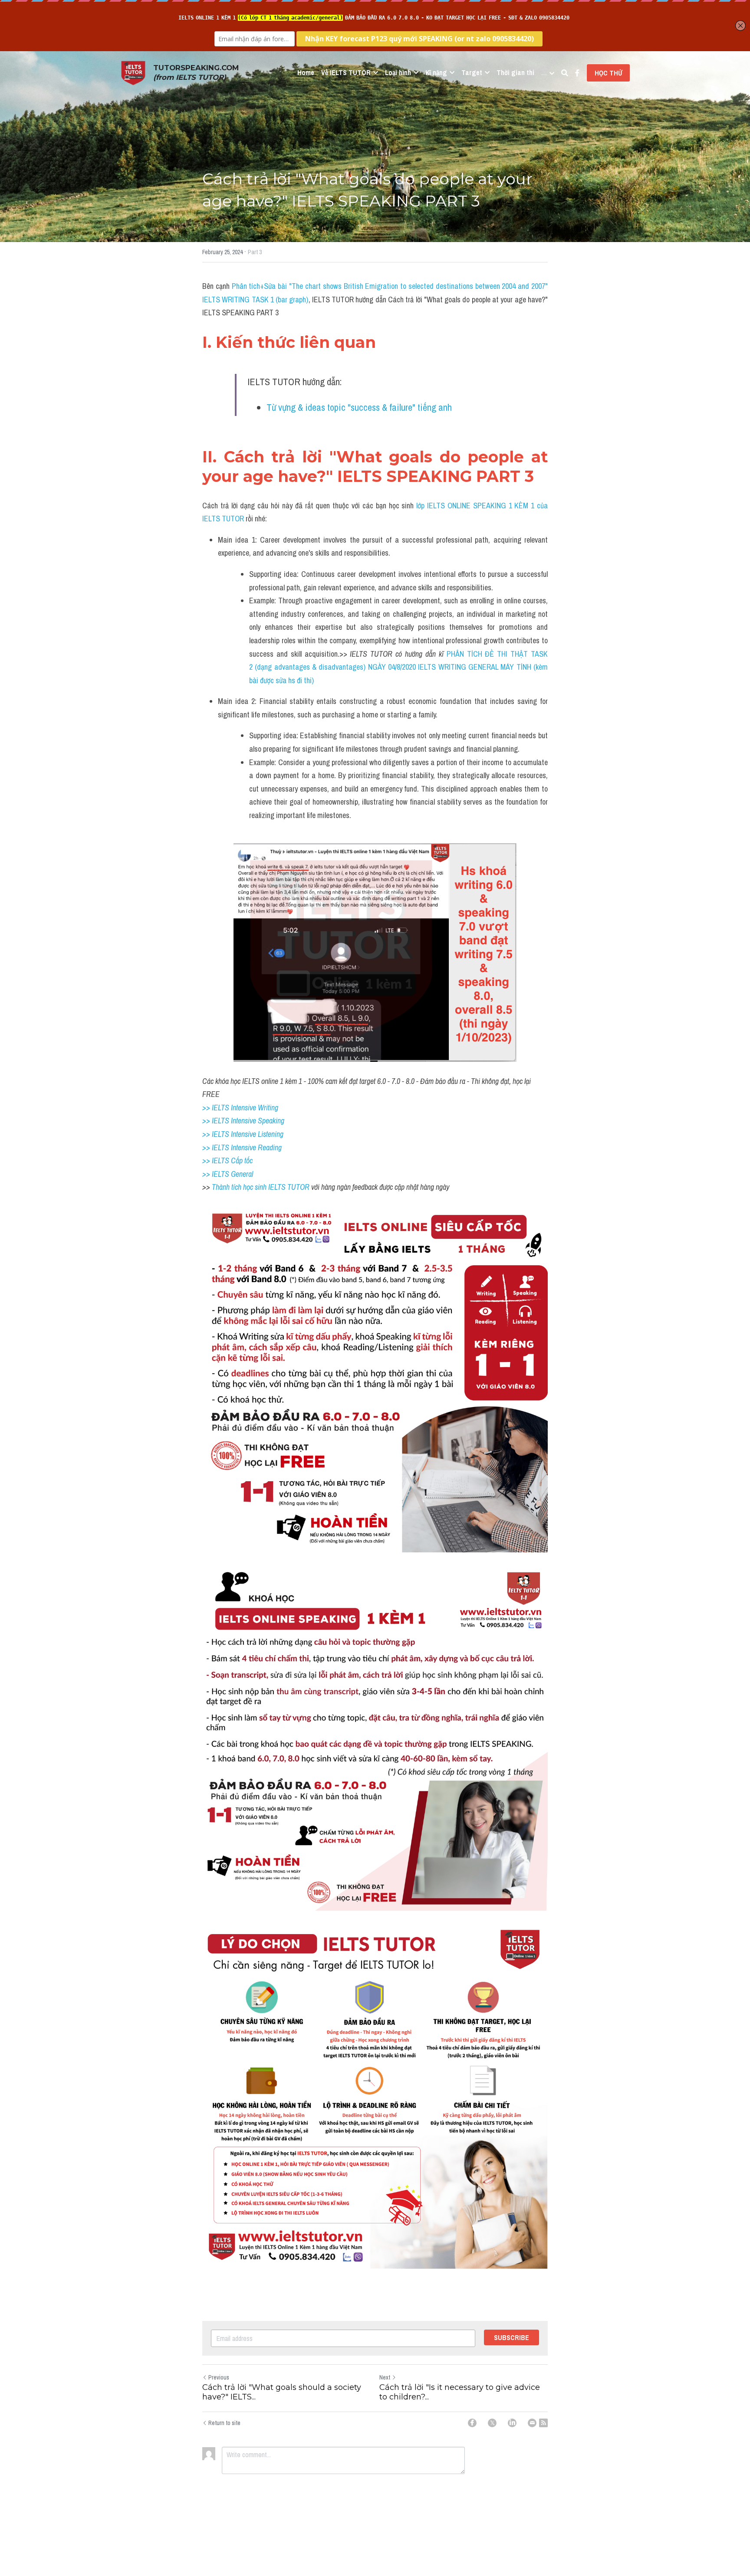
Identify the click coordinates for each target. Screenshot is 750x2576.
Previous (219, 2377)
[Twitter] (492, 2423)
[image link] (133, 72)
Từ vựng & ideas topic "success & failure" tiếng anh (359, 407)
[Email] (532, 2423)
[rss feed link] (543, 2423)
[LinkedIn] (512, 2423)
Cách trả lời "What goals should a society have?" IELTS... (282, 2392)
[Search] (565, 73)
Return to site (224, 2423)
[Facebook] (472, 2423)
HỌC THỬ (608, 73)
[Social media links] (577, 73)
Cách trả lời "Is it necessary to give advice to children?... (460, 2392)
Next (385, 2377)
